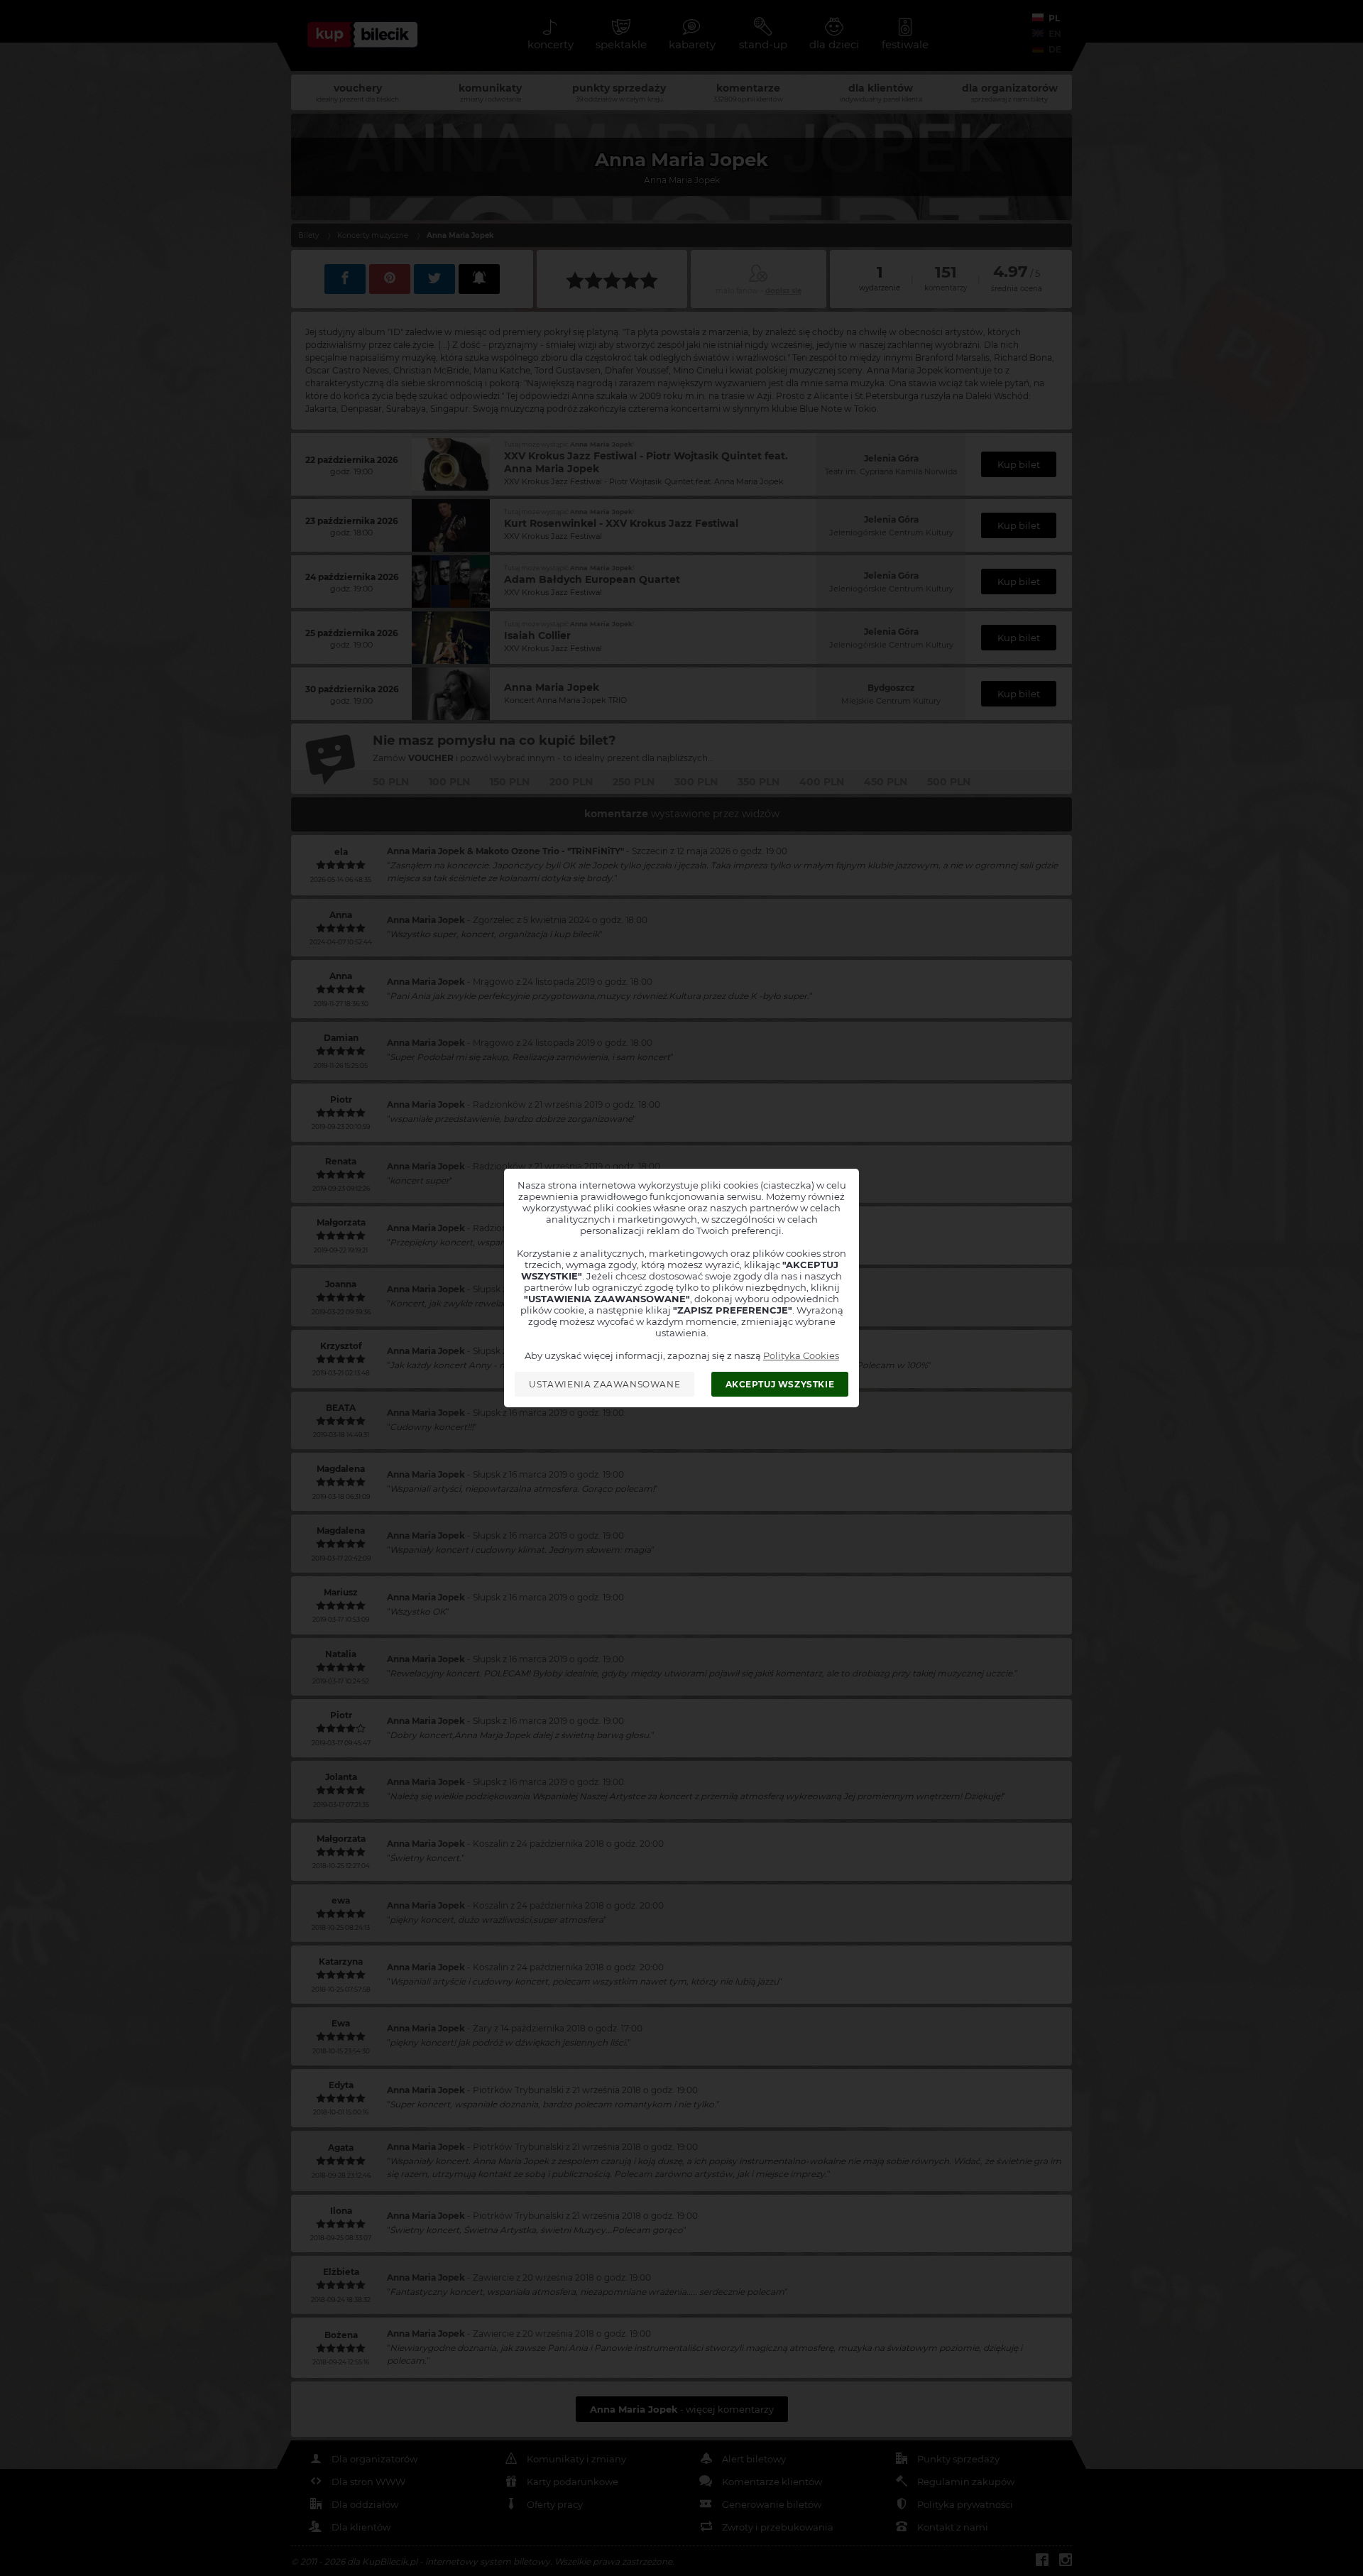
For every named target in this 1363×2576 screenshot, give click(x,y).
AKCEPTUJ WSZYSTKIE (780, 1384)
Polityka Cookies (801, 1355)
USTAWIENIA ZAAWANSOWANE (604, 1384)
